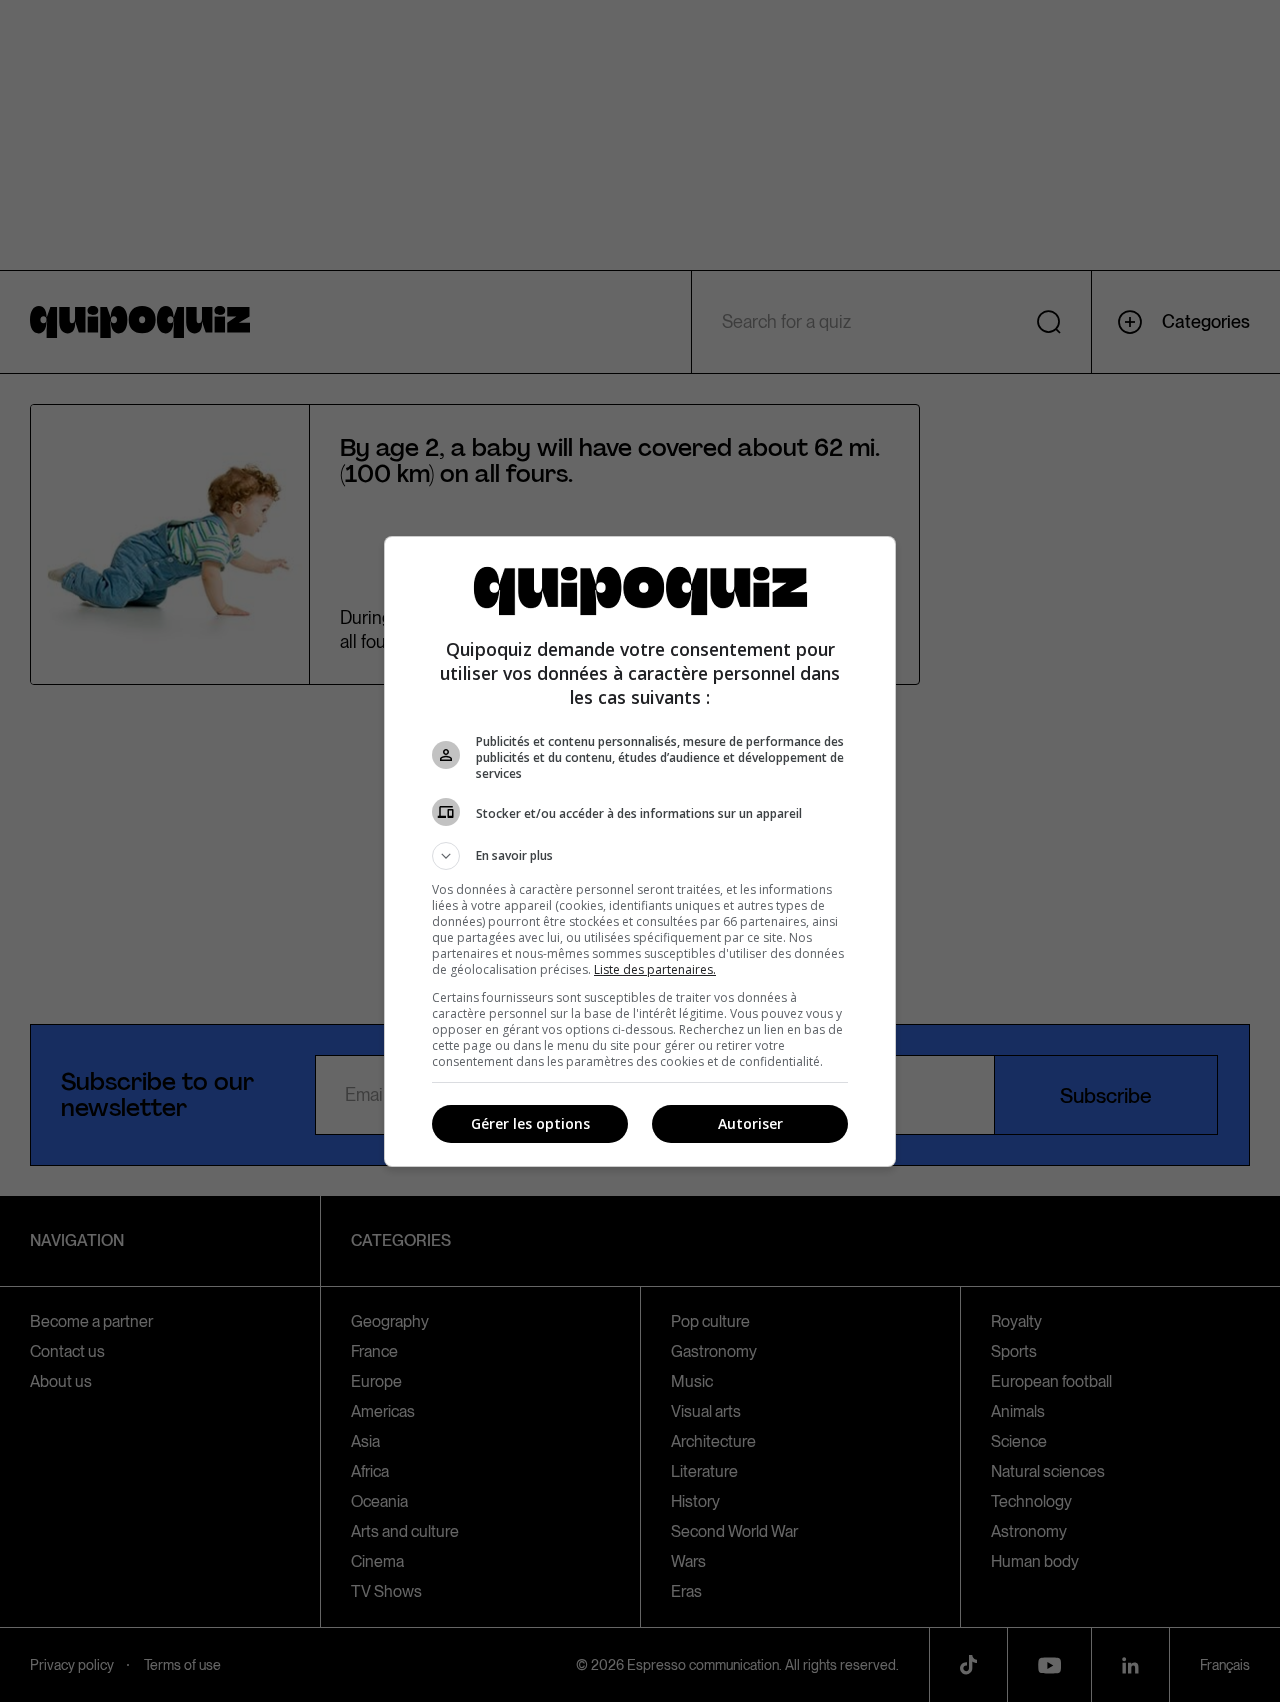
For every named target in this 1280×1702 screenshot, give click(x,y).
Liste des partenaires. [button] (655, 969)
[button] (640, 856)
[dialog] (640, 851)
